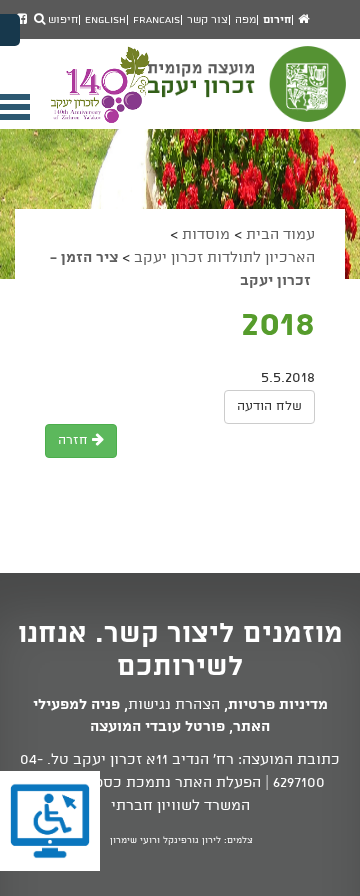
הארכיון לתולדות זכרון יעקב (224, 258)
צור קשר (207, 20)
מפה (245, 20)
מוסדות (206, 235)
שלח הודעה (269, 406)
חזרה (75, 440)
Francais (156, 20)
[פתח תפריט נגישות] (10, 30)
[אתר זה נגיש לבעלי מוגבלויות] (50, 821)
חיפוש (61, 20)
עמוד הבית (280, 235)
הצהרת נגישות (174, 705)
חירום (277, 20)
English (105, 20)
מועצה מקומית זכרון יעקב (249, 93)
